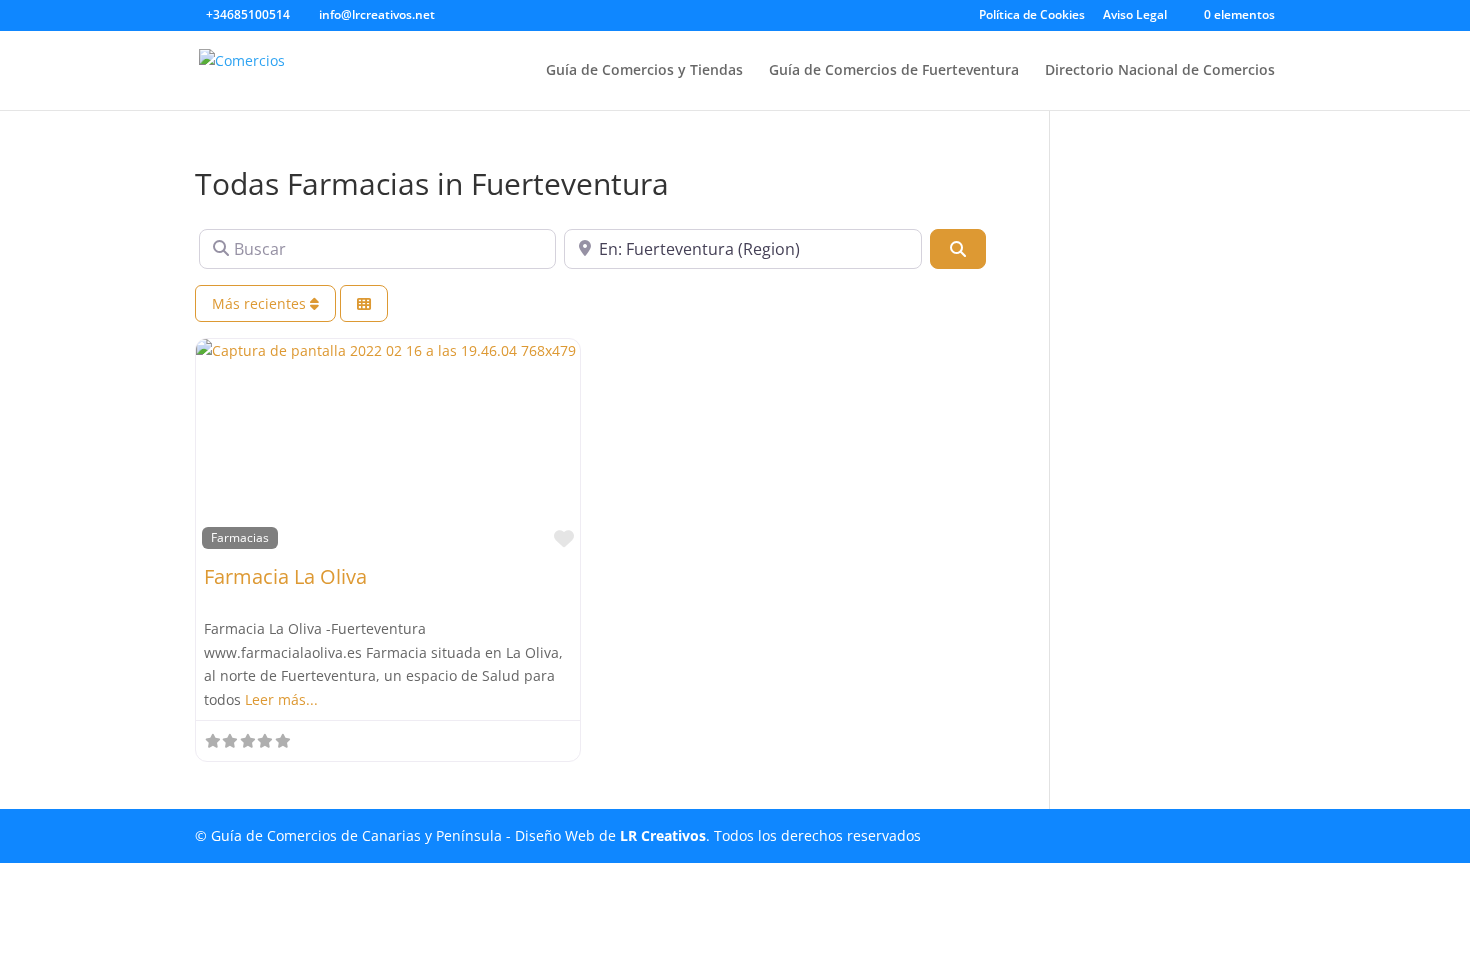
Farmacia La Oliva (285, 576)
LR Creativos (663, 835)
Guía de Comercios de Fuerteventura (894, 71)
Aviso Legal (1135, 16)
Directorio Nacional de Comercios (1160, 71)
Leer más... (281, 699)
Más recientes (261, 303)
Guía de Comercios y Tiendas (644, 71)
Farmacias (240, 537)
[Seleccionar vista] (364, 303)
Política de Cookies (1032, 16)
